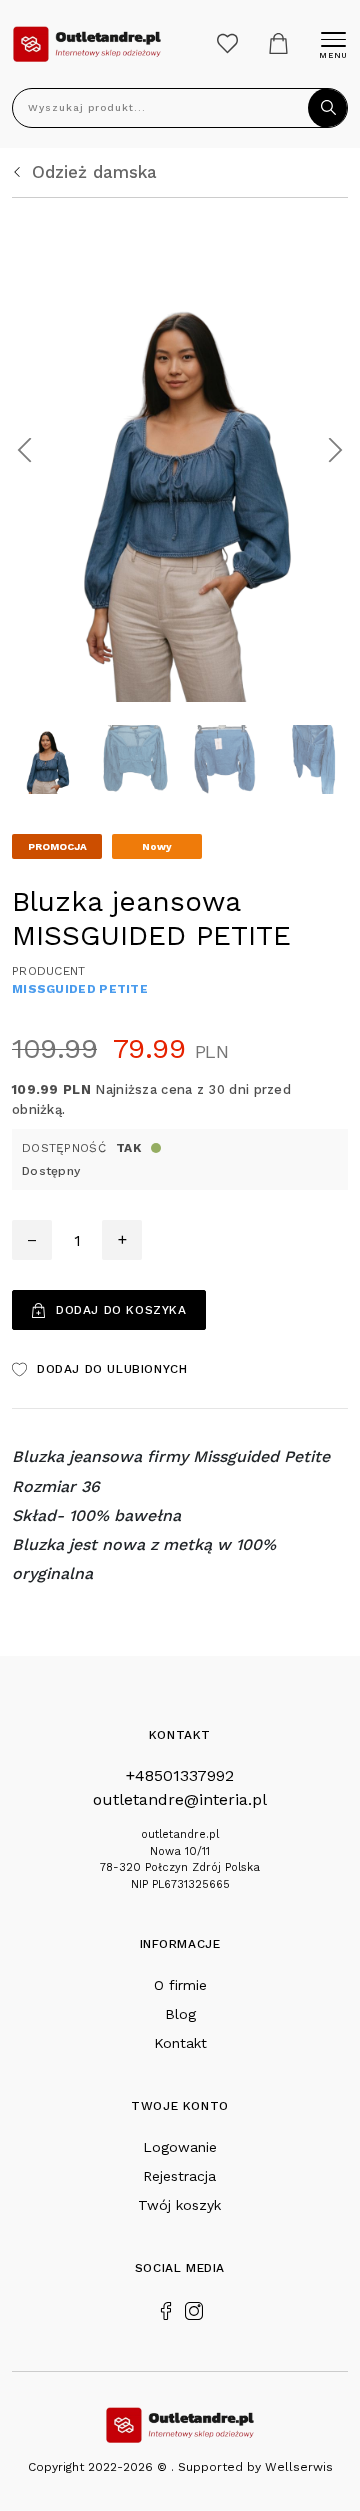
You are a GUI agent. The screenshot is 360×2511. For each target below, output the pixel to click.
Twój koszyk (179, 2205)
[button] (24, 450)
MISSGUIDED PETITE (80, 989)
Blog (180, 2014)
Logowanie (180, 2147)
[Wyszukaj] (328, 108)
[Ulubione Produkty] (227, 43)
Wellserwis (299, 2467)
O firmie (180, 1985)
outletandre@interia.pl (180, 1799)
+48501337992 (180, 1775)
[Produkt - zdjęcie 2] (180, 448)
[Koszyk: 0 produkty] (278, 43)
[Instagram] (194, 2309)
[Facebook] (166, 2309)
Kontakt (180, 2043)
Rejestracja (179, 2176)
